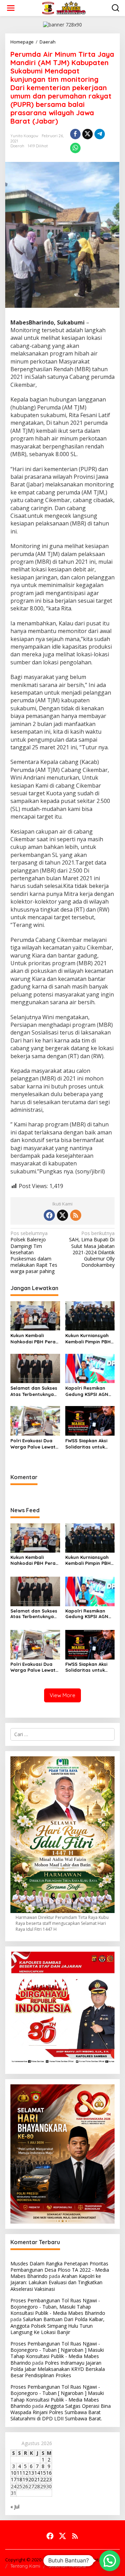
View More (62, 1695)
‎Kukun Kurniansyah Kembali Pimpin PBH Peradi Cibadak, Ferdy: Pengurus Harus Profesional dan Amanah (88, 1339)
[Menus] (11, 8)
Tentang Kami (25, 2566)
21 (37, 2479)
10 (14, 2473)
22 (43, 2479)
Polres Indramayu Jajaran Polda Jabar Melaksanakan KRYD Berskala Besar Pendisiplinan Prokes (58, 2369)
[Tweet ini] (87, 134)
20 (31, 2479)
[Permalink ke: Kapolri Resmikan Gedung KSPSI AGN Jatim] (90, 1368)
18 (19, 2479)
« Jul (15, 2507)
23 (49, 2479)
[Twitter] (62, 1215)
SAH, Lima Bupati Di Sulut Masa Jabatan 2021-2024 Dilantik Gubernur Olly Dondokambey (92, 1249)
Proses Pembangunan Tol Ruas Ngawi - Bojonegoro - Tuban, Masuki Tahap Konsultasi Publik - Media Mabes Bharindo (58, 2307)
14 (37, 2473)
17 (14, 2479)
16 (49, 2473)
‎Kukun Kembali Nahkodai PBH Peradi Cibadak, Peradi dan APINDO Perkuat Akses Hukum (35, 1339)
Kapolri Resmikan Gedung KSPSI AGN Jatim (87, 1391)
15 (43, 2473)
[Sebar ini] (75, 134)
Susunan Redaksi (67, 2566)
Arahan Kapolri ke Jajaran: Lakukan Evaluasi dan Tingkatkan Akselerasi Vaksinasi (56, 2282)
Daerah (17, 146)
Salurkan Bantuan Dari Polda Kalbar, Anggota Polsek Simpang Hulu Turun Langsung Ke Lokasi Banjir (57, 2325)
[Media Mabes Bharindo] (64, 7)
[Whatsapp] (75, 148)
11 (19, 2473)
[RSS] (76, 1215)
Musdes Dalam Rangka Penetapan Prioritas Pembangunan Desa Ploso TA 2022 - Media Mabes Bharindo (60, 2270)
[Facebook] (49, 1215)
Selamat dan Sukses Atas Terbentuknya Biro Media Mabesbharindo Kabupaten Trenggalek (34, 1391)
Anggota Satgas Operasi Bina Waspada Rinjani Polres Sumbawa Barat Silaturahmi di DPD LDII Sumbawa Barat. (61, 2412)
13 (31, 2473)
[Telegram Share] (100, 134)
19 (25, 2479)
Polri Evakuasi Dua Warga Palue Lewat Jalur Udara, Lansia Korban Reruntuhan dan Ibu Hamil (33, 1444)
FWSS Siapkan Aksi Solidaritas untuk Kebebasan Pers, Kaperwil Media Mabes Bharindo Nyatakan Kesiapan (88, 1444)
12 (25, 2473)
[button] (110, 2561)
